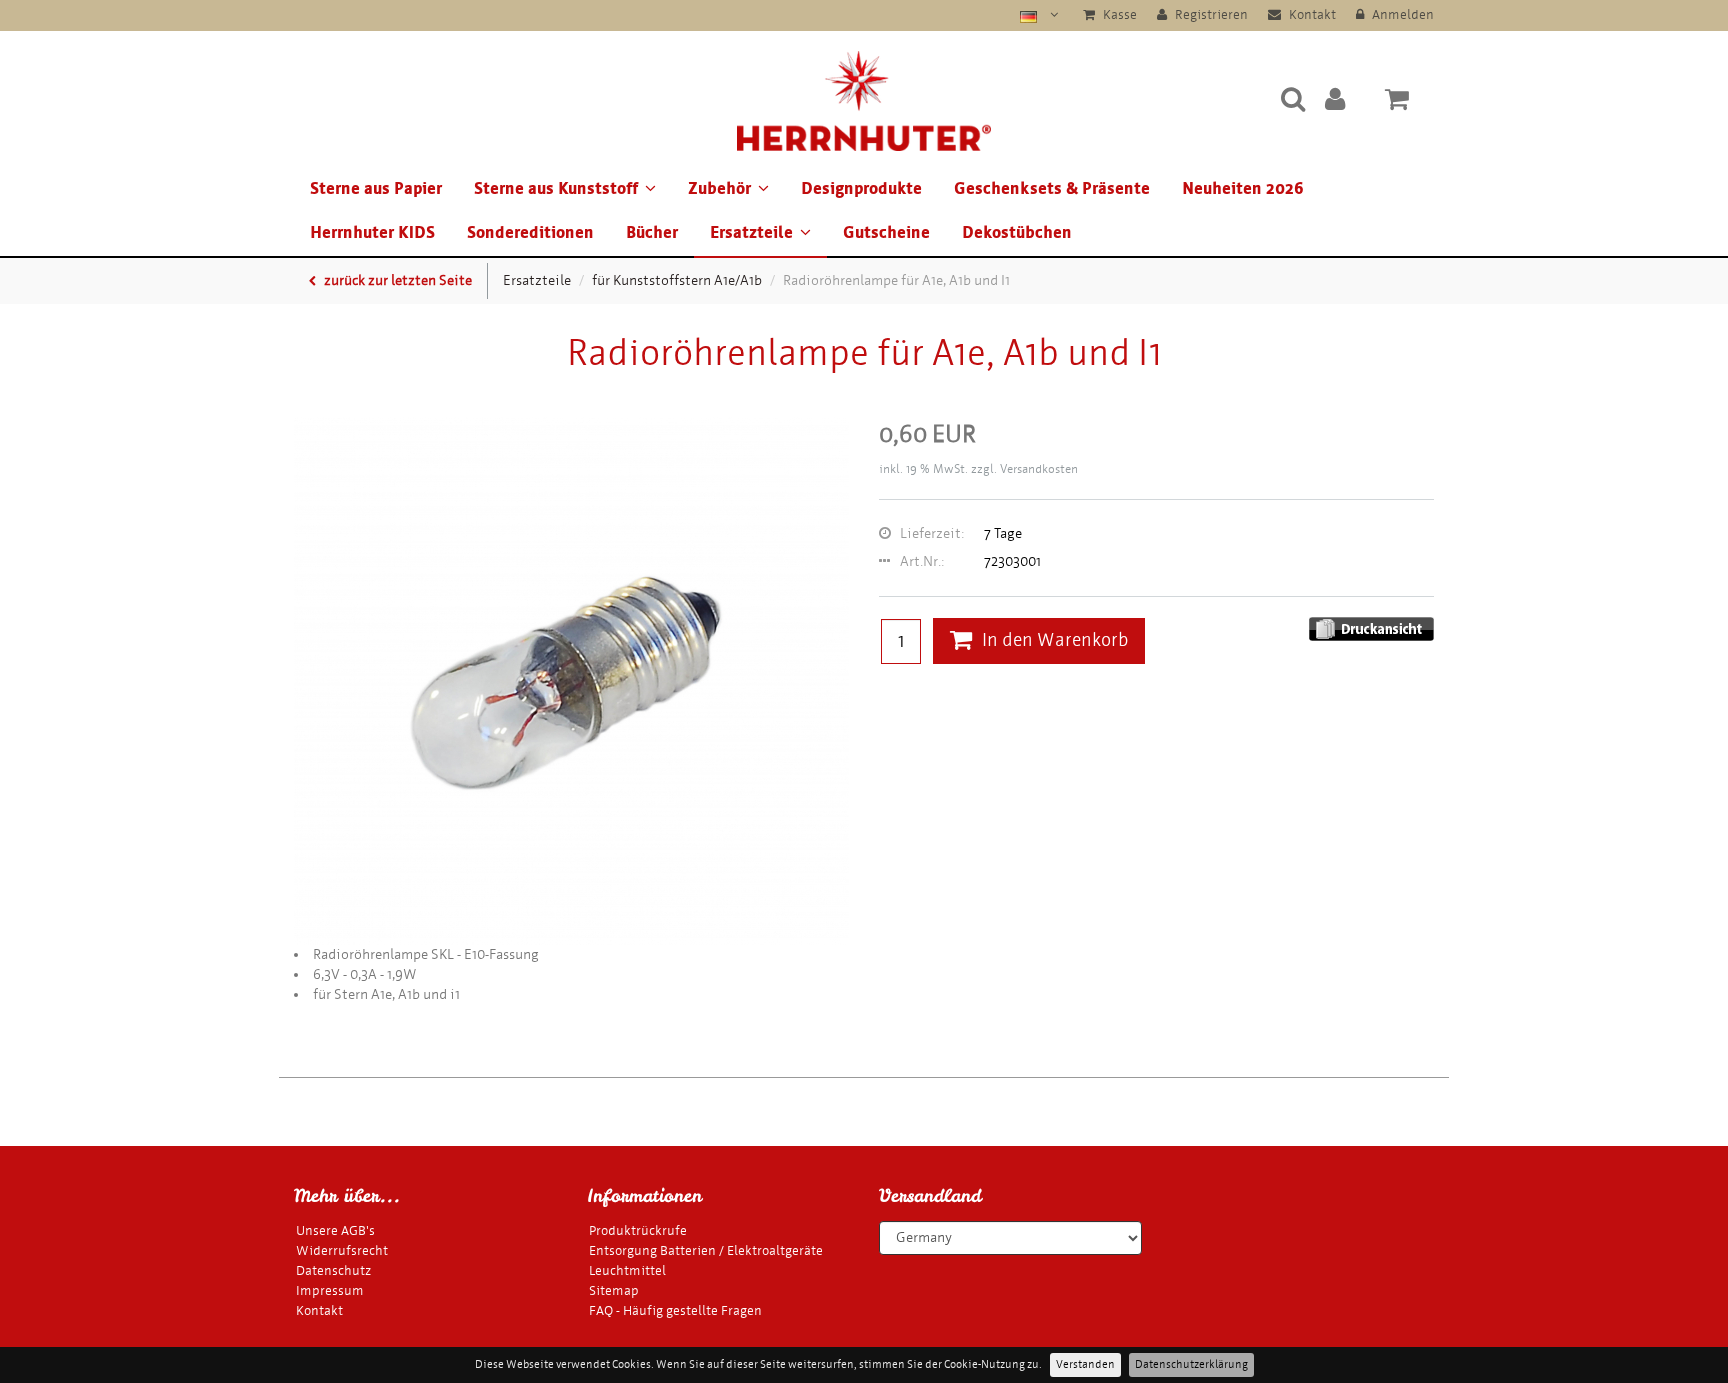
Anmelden (1401, 14)
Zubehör (719, 188)
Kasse (1118, 14)
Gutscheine (886, 232)
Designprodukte (861, 188)
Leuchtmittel (627, 1270)
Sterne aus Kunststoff (556, 188)
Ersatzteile (751, 232)
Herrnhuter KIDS (372, 232)
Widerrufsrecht (342, 1250)
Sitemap (614, 1290)
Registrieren (1210, 14)
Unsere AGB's (335, 1230)
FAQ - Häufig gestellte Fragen (675, 1310)
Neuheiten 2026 (1243, 188)
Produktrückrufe (638, 1230)
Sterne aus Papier (376, 188)
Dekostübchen (1017, 232)
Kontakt (1311, 14)
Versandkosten (1039, 469)
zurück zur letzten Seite (396, 280)
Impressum (330, 1290)
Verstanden (1085, 1364)
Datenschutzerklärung (1191, 1364)
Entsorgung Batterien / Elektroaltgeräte (706, 1250)
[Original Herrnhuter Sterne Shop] (864, 98)
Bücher (652, 232)
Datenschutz (333, 1270)
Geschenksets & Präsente (1052, 188)
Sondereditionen (530, 232)
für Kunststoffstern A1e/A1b (677, 280)
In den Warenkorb (1055, 640)
